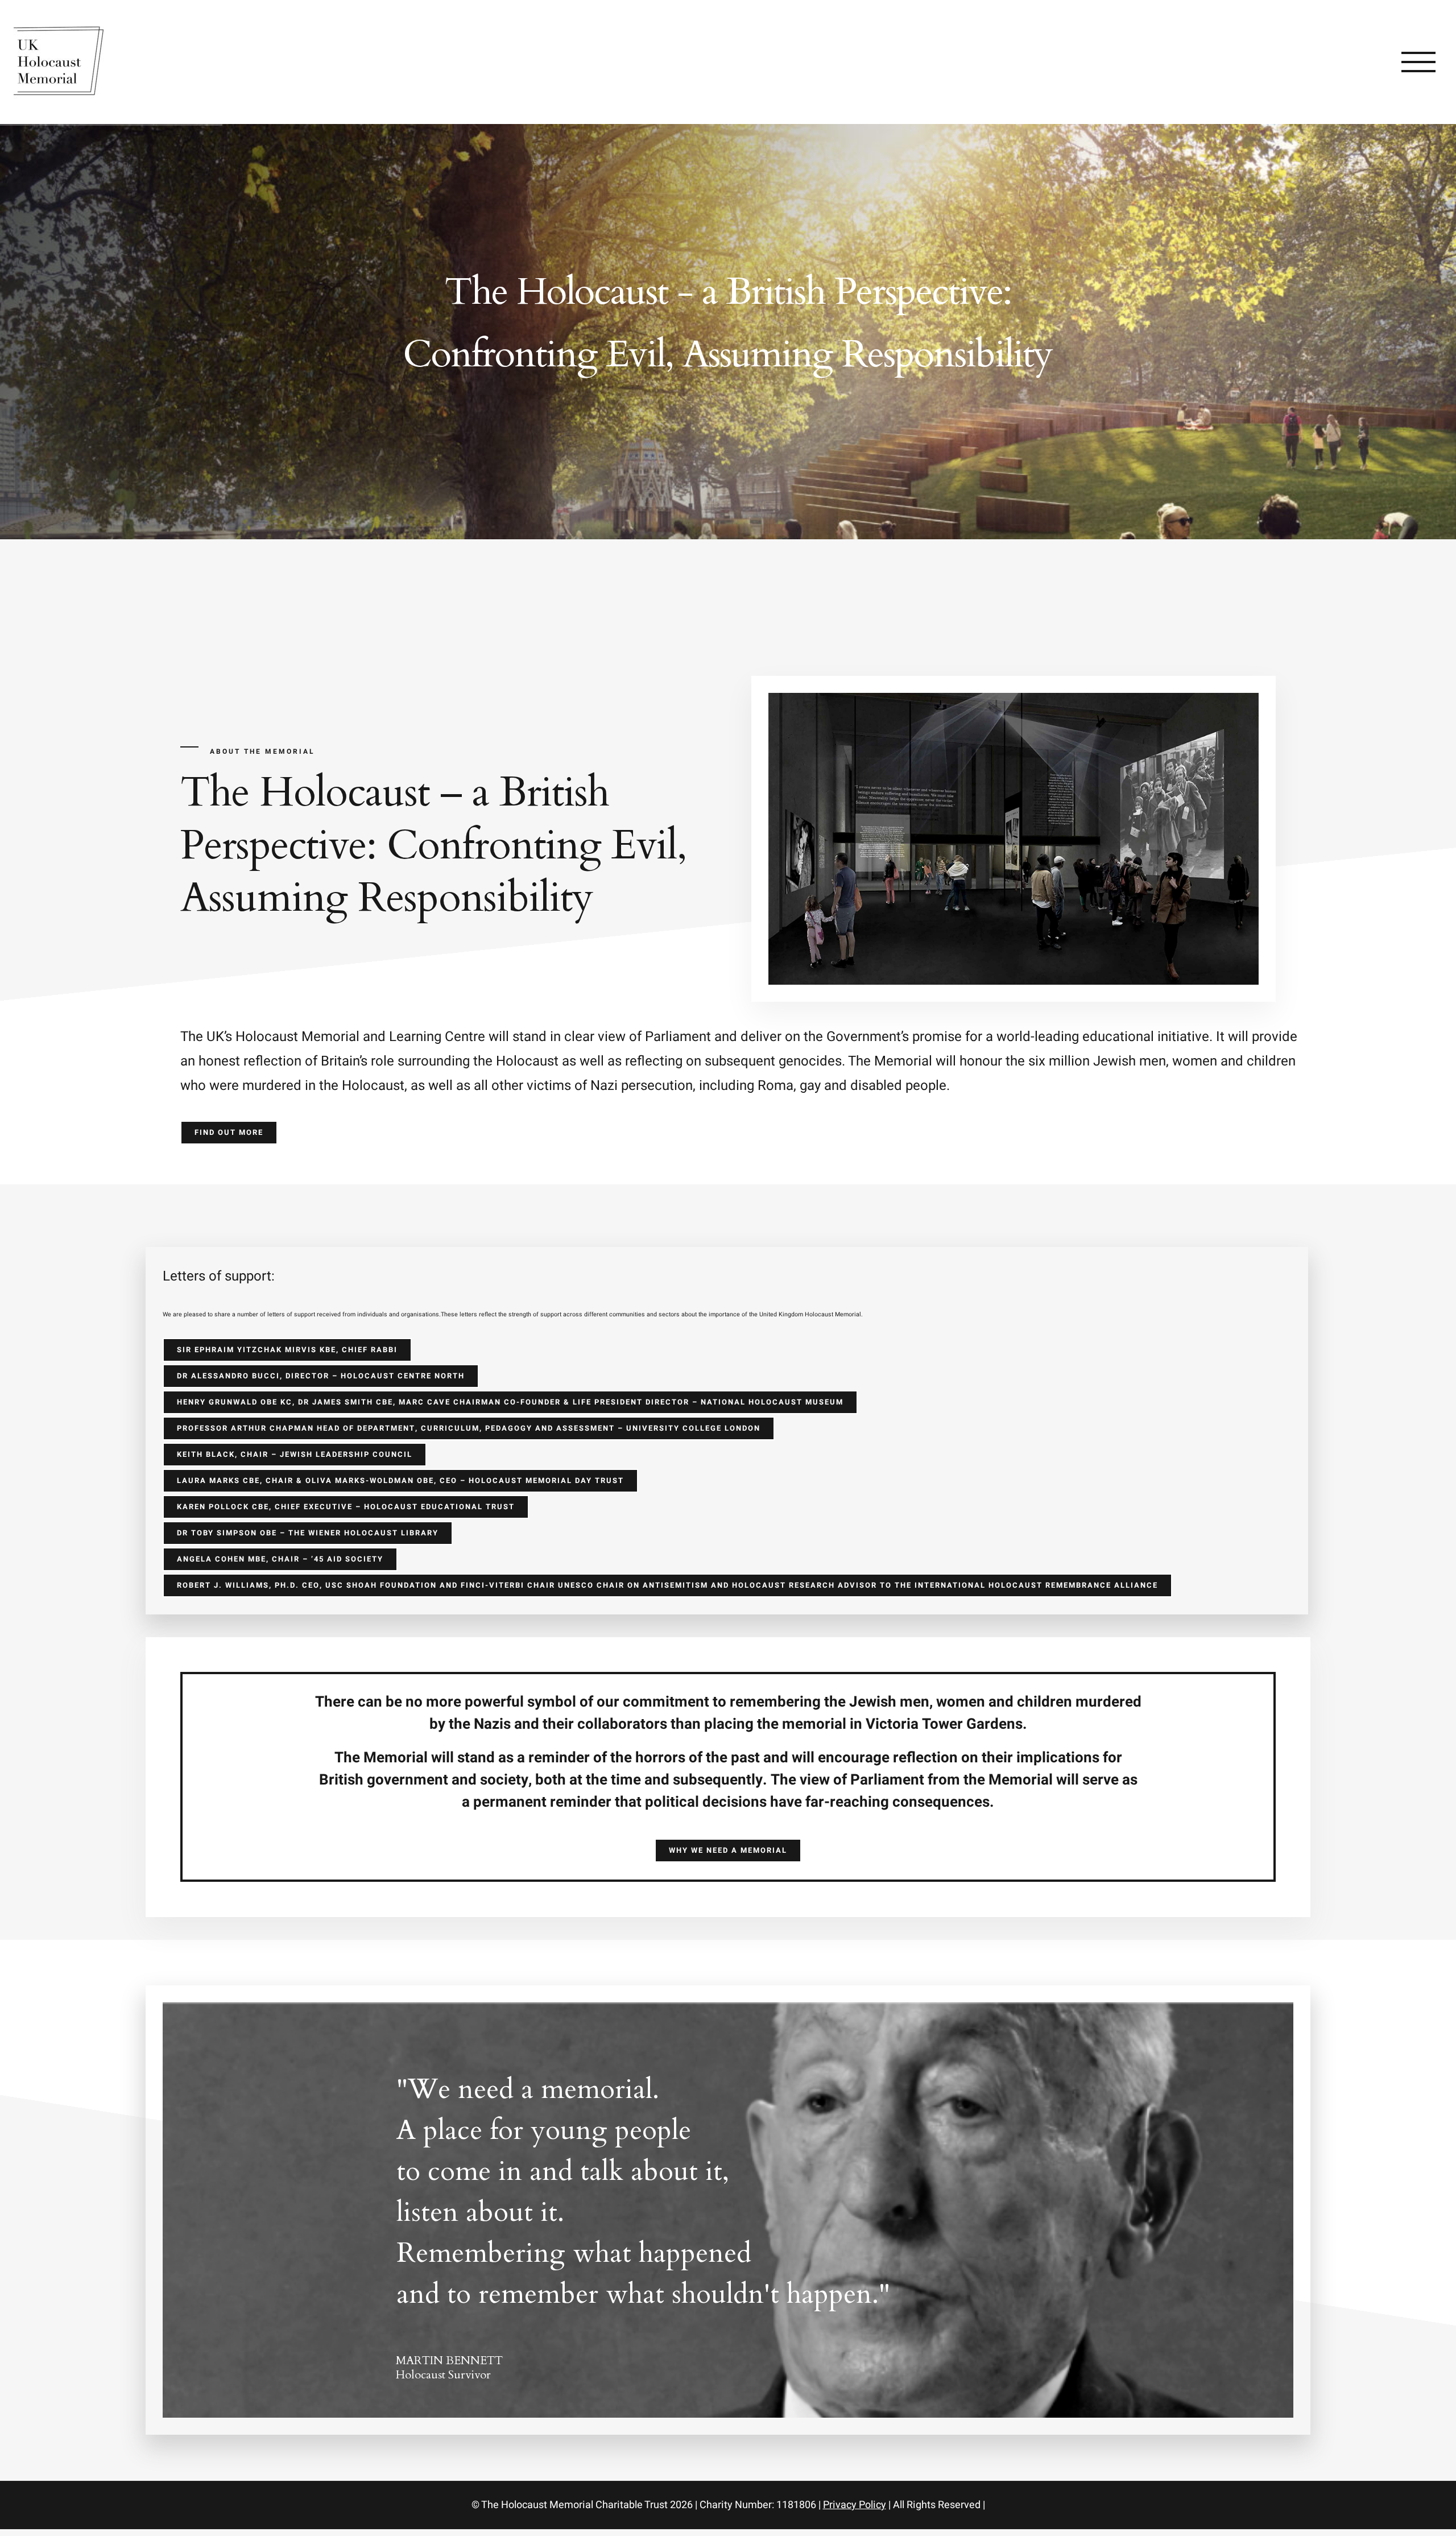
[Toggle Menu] (1419, 62)
